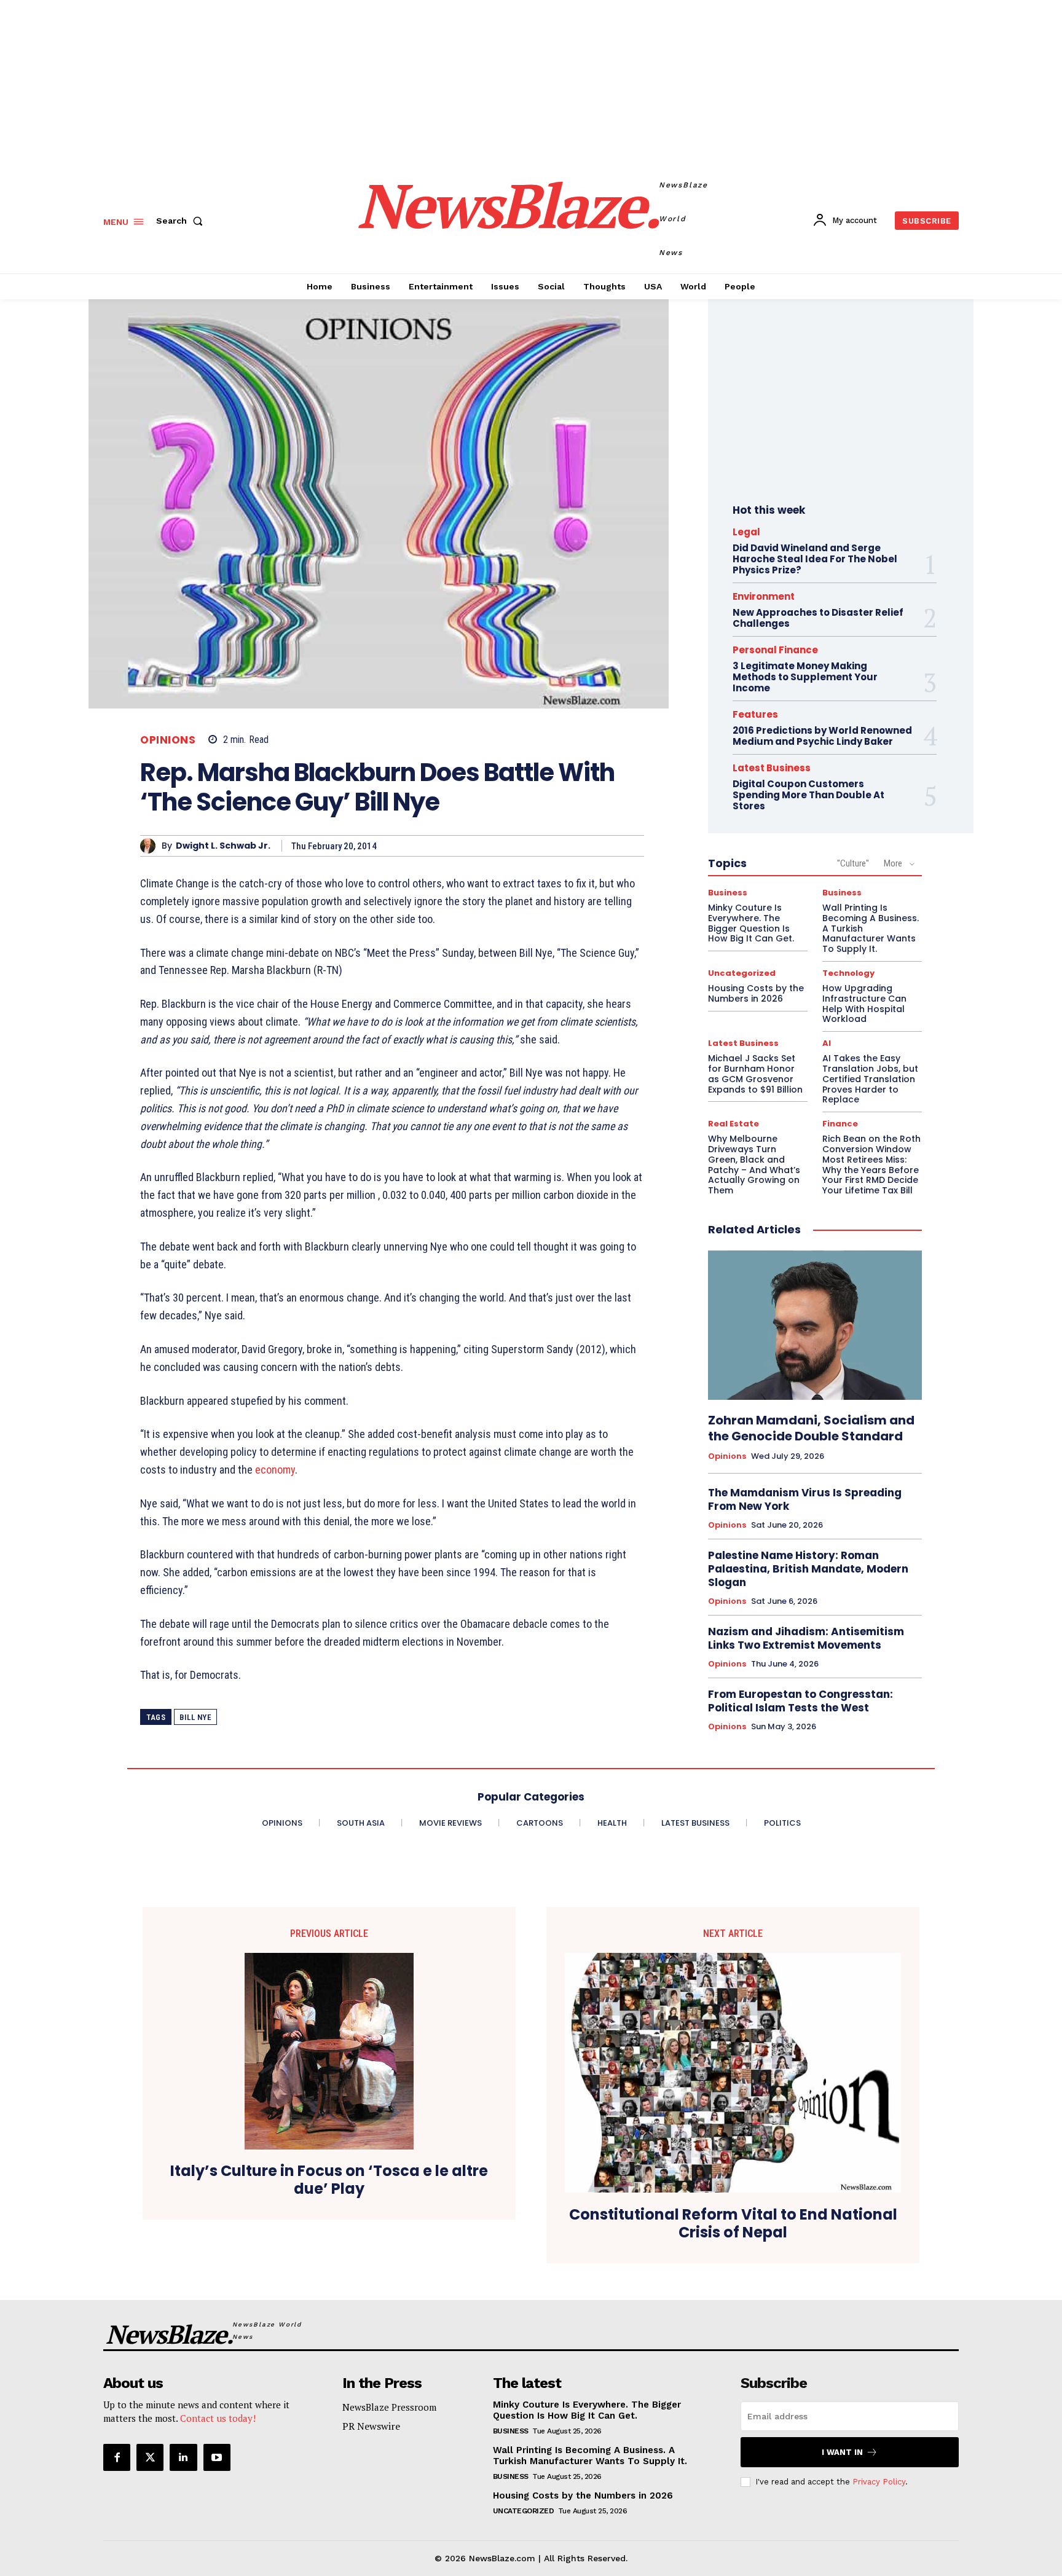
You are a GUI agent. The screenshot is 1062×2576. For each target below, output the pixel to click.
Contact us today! (218, 2418)
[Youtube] (217, 2457)
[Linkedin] (183, 2457)
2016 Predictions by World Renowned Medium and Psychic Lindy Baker (822, 736)
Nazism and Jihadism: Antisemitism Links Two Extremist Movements (806, 1638)
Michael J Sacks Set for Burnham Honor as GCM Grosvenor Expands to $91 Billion (755, 1074)
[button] (182, 221)
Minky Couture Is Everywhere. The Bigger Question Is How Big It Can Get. (751, 923)
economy (275, 1470)
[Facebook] (117, 2457)
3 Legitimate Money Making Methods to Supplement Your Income (805, 677)
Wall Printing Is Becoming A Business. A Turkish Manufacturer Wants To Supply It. (590, 2456)
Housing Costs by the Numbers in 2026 (756, 993)
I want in (842, 2452)
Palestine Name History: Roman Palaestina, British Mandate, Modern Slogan (808, 1569)
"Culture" (853, 863)
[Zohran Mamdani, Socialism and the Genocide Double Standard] (815, 1325)
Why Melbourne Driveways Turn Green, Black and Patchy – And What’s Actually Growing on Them (754, 1164)
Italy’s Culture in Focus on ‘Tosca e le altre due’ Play (329, 2180)
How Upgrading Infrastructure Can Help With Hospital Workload (864, 1003)
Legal (746, 532)
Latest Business (772, 768)
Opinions (168, 740)
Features (755, 714)
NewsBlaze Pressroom (389, 2407)
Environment (764, 596)
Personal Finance (775, 650)
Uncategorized (742, 973)
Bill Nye (195, 1717)
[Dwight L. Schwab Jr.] (151, 846)
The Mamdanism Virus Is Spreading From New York (805, 1499)
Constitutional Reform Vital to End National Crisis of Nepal (733, 2224)
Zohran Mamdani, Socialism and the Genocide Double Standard (811, 1428)
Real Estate (734, 1124)
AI (827, 1043)
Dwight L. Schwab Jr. (223, 846)
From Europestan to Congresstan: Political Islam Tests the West (800, 1701)
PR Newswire (371, 2426)
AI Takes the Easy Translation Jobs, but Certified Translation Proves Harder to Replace (870, 1079)
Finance (840, 1124)
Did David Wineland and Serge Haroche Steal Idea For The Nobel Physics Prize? (815, 559)
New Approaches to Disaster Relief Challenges (818, 618)
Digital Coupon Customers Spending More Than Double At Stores (808, 795)
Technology (848, 973)
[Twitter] (150, 2457)
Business (728, 893)
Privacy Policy (879, 2482)
